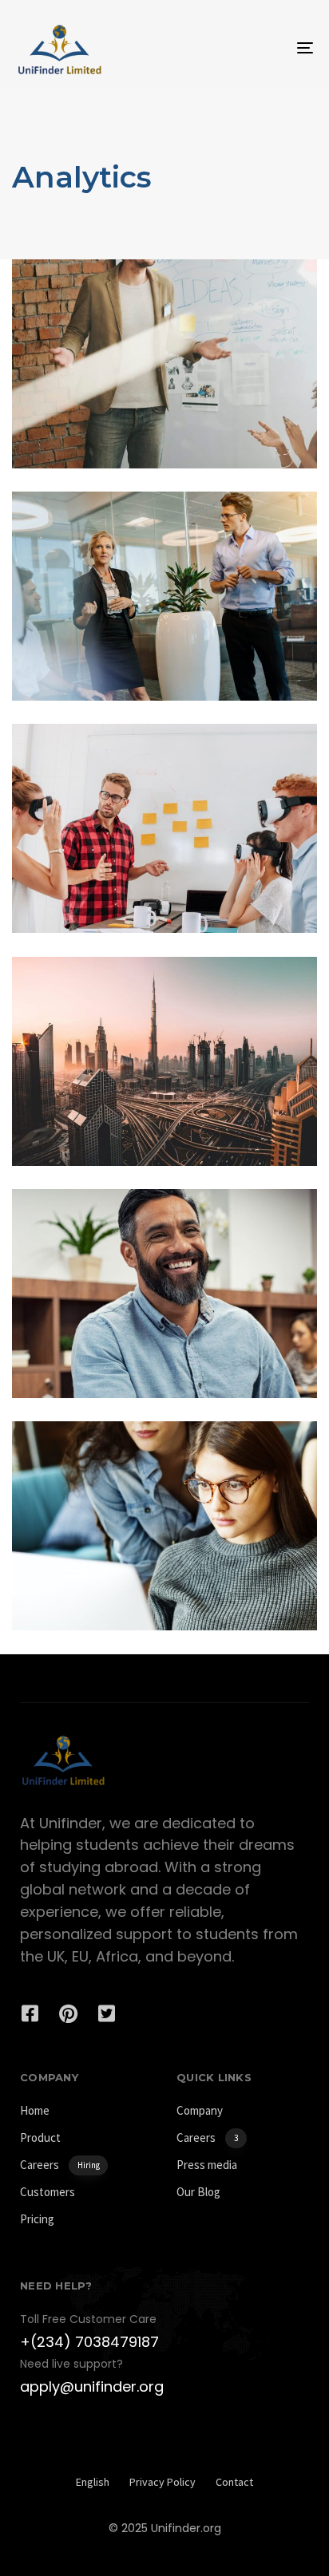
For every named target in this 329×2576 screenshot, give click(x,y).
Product (40, 2137)
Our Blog (198, 2192)
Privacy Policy (163, 2482)
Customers (48, 2192)
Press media (207, 2165)
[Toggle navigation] (264, 47)
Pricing (37, 2219)
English (93, 2482)
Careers (60, 2165)
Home (35, 2110)
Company (200, 2110)
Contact (234, 2482)
